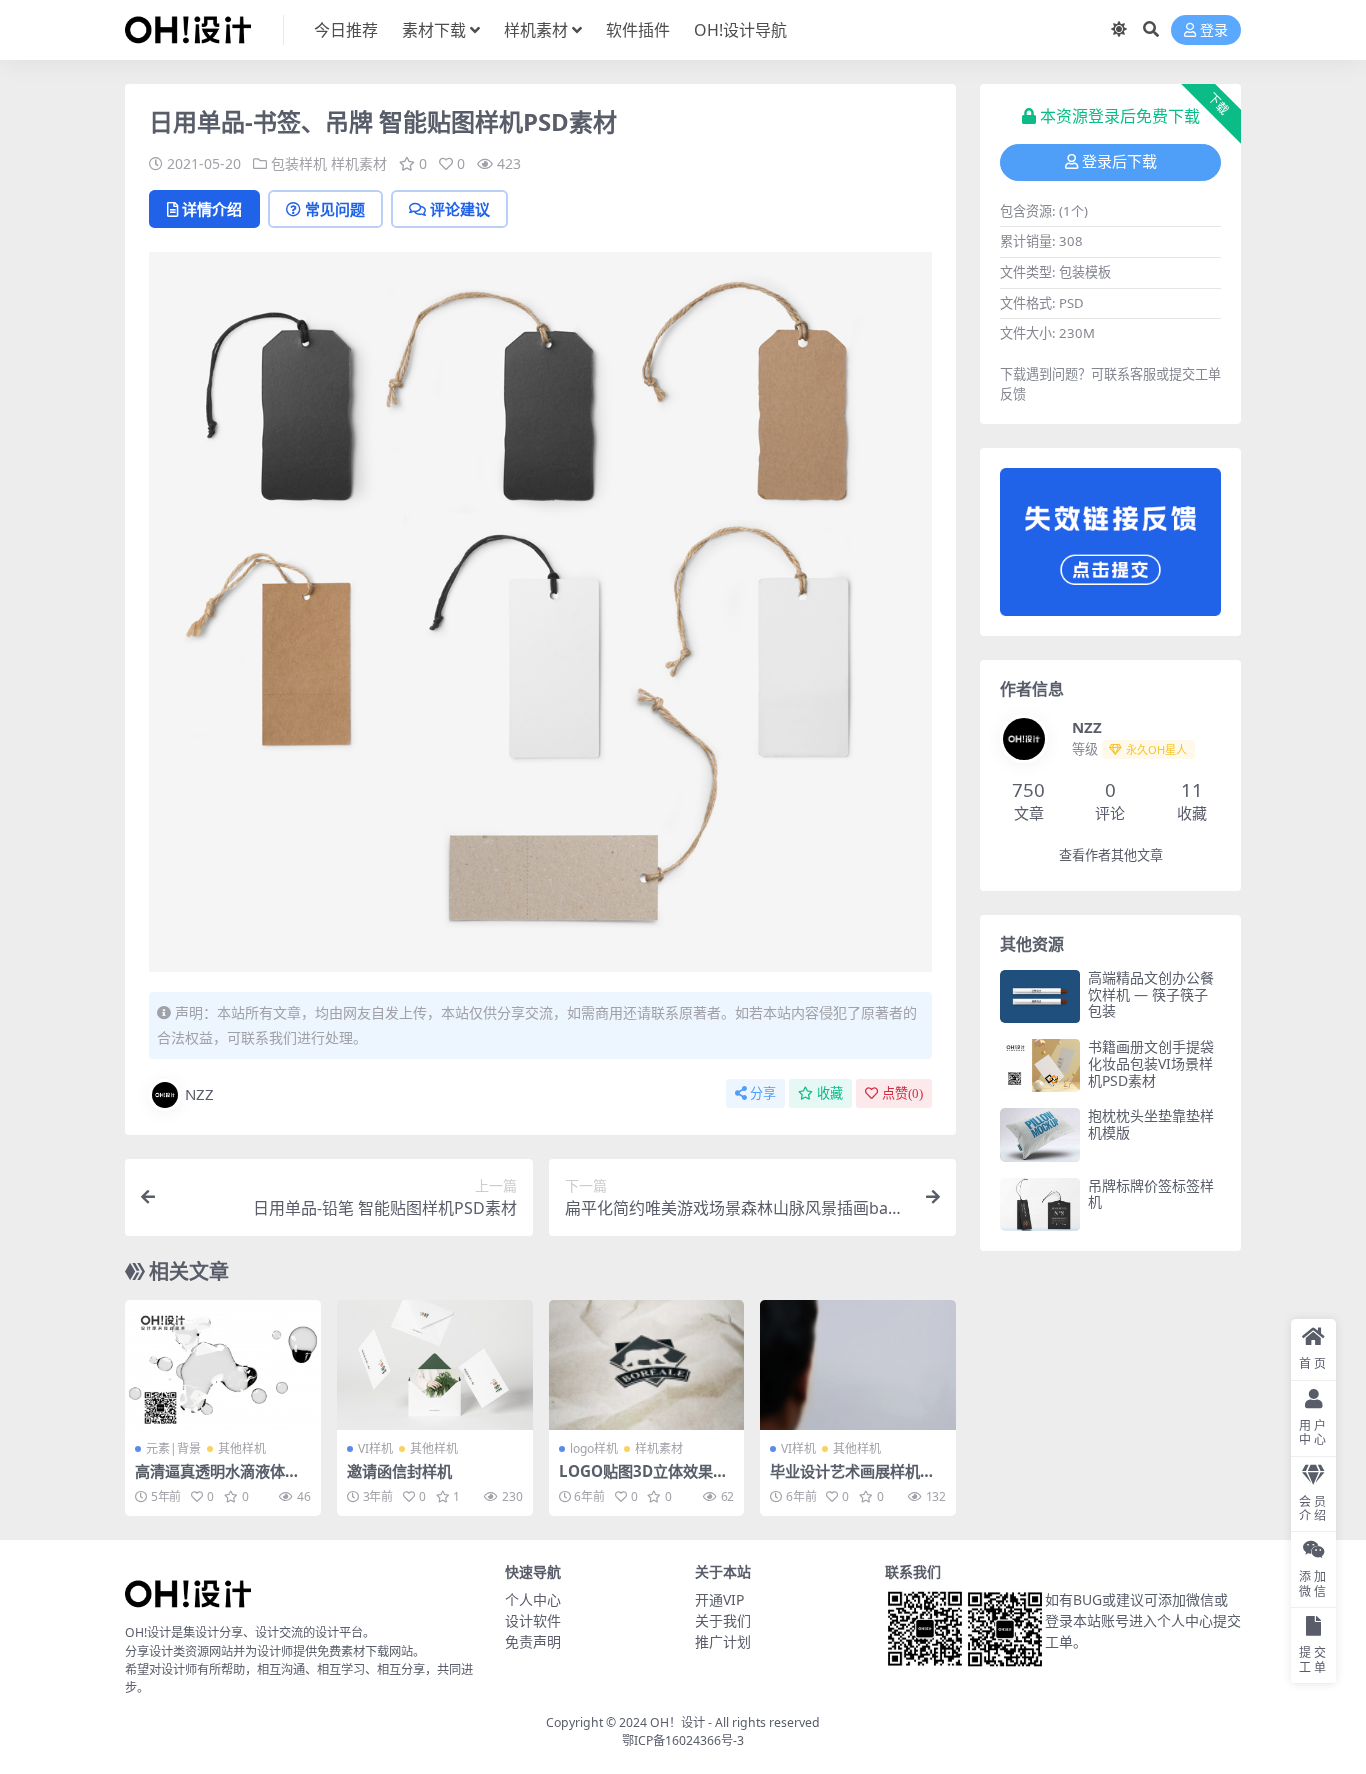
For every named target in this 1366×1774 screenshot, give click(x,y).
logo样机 (594, 1448)
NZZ (199, 1094)
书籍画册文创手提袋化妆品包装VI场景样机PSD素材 (1151, 1063)
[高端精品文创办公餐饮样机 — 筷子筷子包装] (1040, 996)
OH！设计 (677, 1722)
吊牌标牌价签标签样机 (1151, 1194)
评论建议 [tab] (460, 209)
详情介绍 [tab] (212, 209)
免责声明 (533, 1641)
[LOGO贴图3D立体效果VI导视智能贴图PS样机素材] (647, 1365)
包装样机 (299, 163)
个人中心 (533, 1599)
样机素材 (536, 30)
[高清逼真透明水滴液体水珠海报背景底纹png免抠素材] (223, 1365)
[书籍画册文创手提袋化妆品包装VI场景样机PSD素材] (1040, 1065)
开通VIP (719, 1599)
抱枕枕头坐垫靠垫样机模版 (1151, 1124)
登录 (1214, 30)
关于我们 (723, 1620)
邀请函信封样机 (399, 1471)
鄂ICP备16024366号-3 (683, 1740)
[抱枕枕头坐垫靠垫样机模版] (1040, 1134)
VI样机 (375, 1448)
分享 (763, 1093)
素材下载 (434, 30)
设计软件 (533, 1620)
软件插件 (638, 30)
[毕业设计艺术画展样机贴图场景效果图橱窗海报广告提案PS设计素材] (858, 1365)
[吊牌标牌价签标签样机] (1040, 1204)
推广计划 (723, 1641)
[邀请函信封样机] (435, 1365)
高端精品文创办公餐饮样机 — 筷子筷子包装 (1151, 994)
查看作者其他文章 (1111, 855)
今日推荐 (346, 30)
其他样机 (242, 1448)
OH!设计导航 (740, 30)
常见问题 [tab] (335, 209)
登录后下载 (1119, 162)
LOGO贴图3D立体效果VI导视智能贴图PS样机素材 (644, 1480)
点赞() (902, 1093)
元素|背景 (173, 1448)
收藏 (830, 1093)
